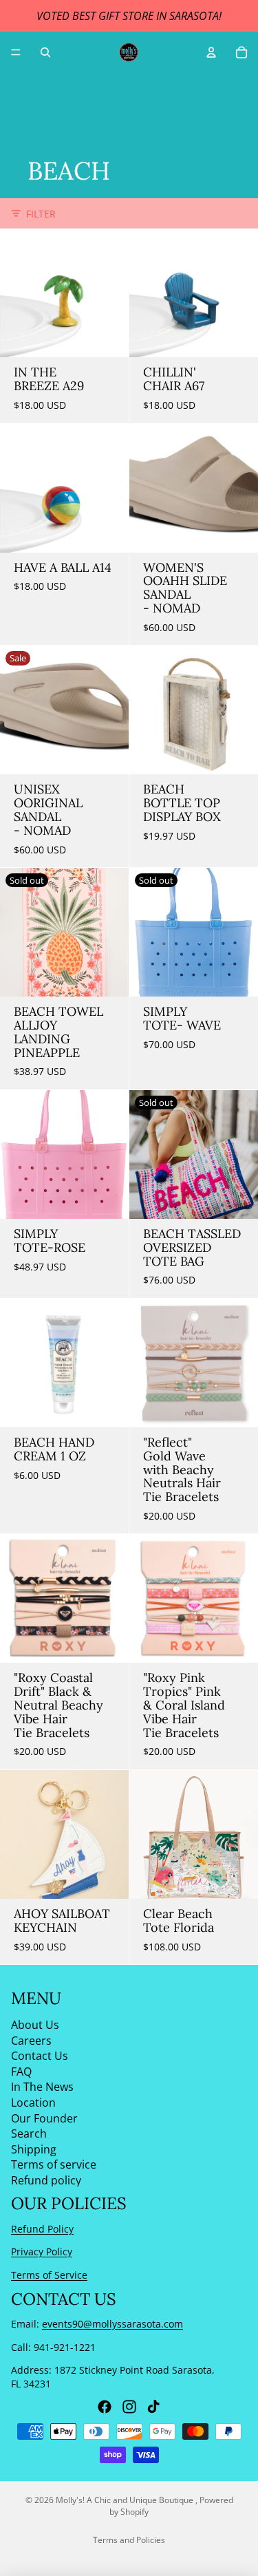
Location (33, 2103)
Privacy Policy (42, 2252)
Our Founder (44, 2118)
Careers (31, 2041)
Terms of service (54, 2165)
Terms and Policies (129, 2540)
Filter (41, 214)
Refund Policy (42, 2229)
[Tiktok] (153, 2407)
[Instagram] (129, 2407)
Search (29, 2133)
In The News (42, 2087)
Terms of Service (49, 2275)
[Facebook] (105, 2407)
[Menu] (16, 52)
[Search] (45, 52)
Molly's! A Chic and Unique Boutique (126, 2500)
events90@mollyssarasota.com (112, 2324)
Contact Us (40, 2056)
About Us (35, 2025)
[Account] (211, 52)
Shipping (34, 2149)
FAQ (21, 2072)
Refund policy (46, 2180)
